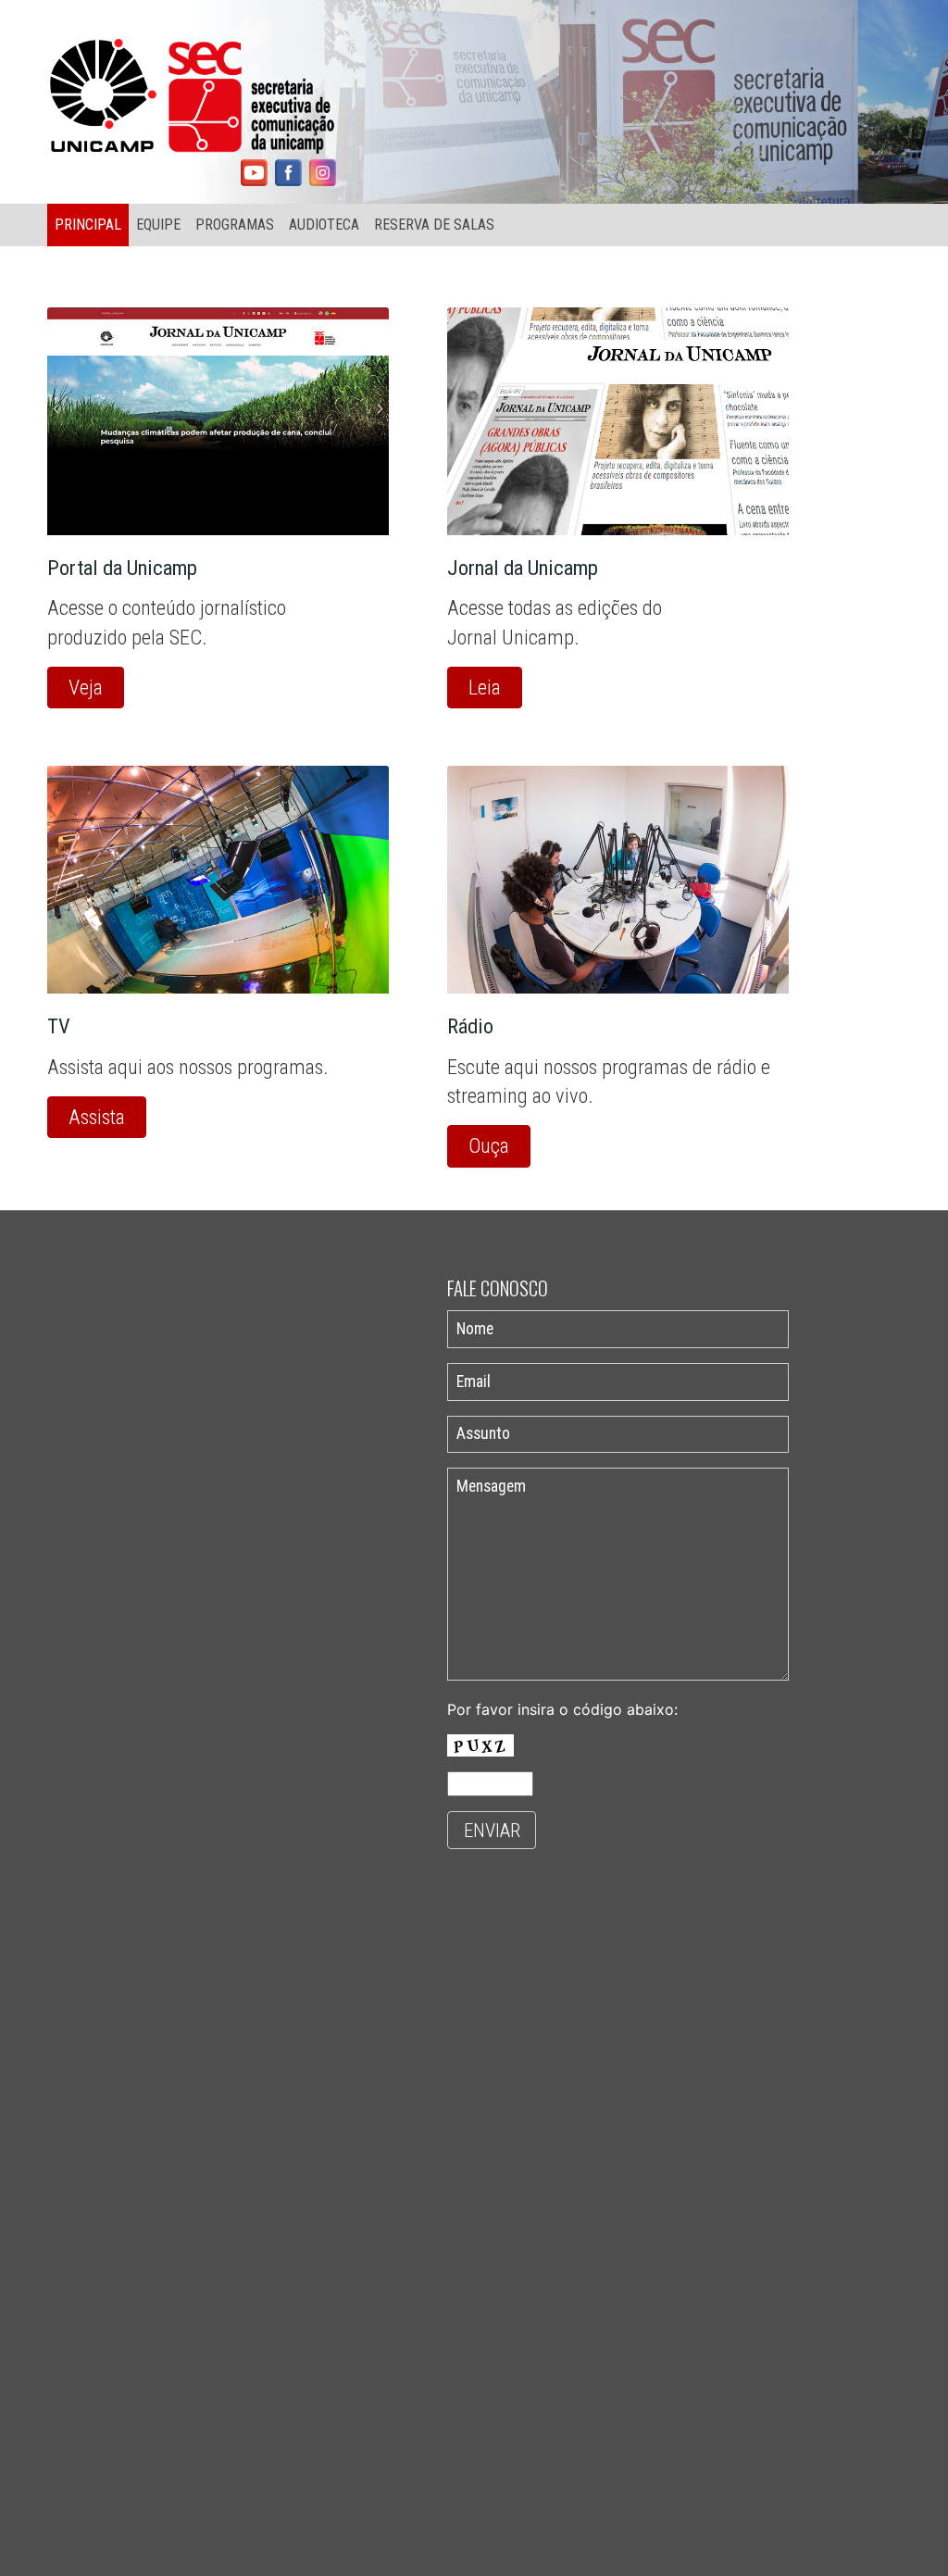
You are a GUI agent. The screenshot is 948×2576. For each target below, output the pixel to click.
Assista (97, 1117)
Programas (235, 225)
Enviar (492, 1831)
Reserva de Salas (434, 225)
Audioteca (324, 225)
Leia (485, 687)
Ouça (489, 1145)
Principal (88, 225)
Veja (86, 687)
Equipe (158, 225)
